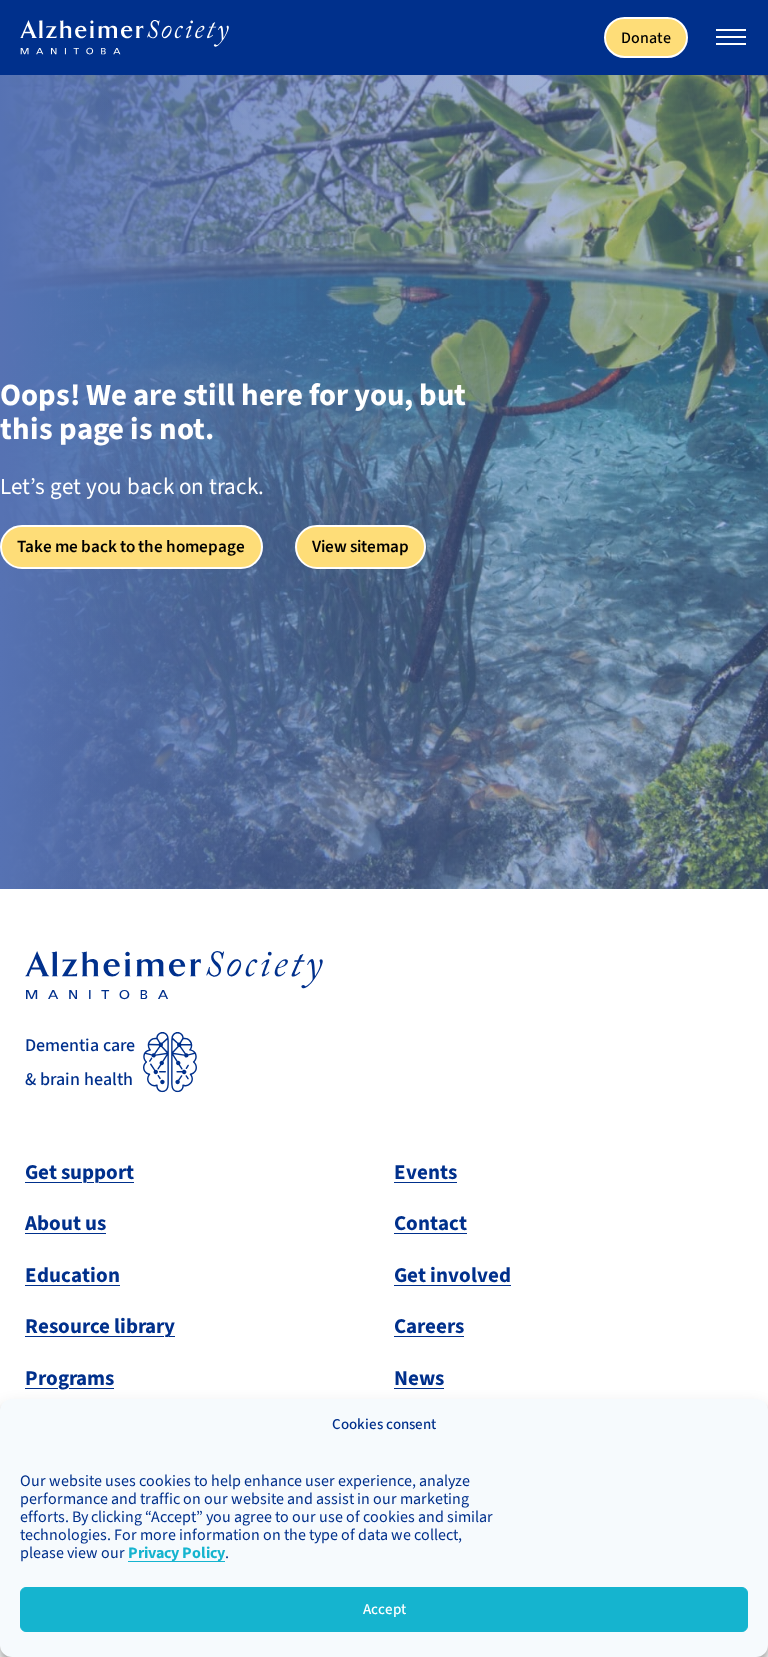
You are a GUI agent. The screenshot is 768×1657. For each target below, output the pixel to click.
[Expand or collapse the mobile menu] (731, 40)
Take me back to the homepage (131, 546)
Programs (69, 1378)
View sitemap (360, 546)
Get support (79, 1172)
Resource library (100, 1326)
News (419, 1378)
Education (72, 1275)
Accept (384, 1609)
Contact (430, 1223)
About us (65, 1223)
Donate (646, 38)
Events (425, 1172)
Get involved (452, 1275)
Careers (429, 1326)
